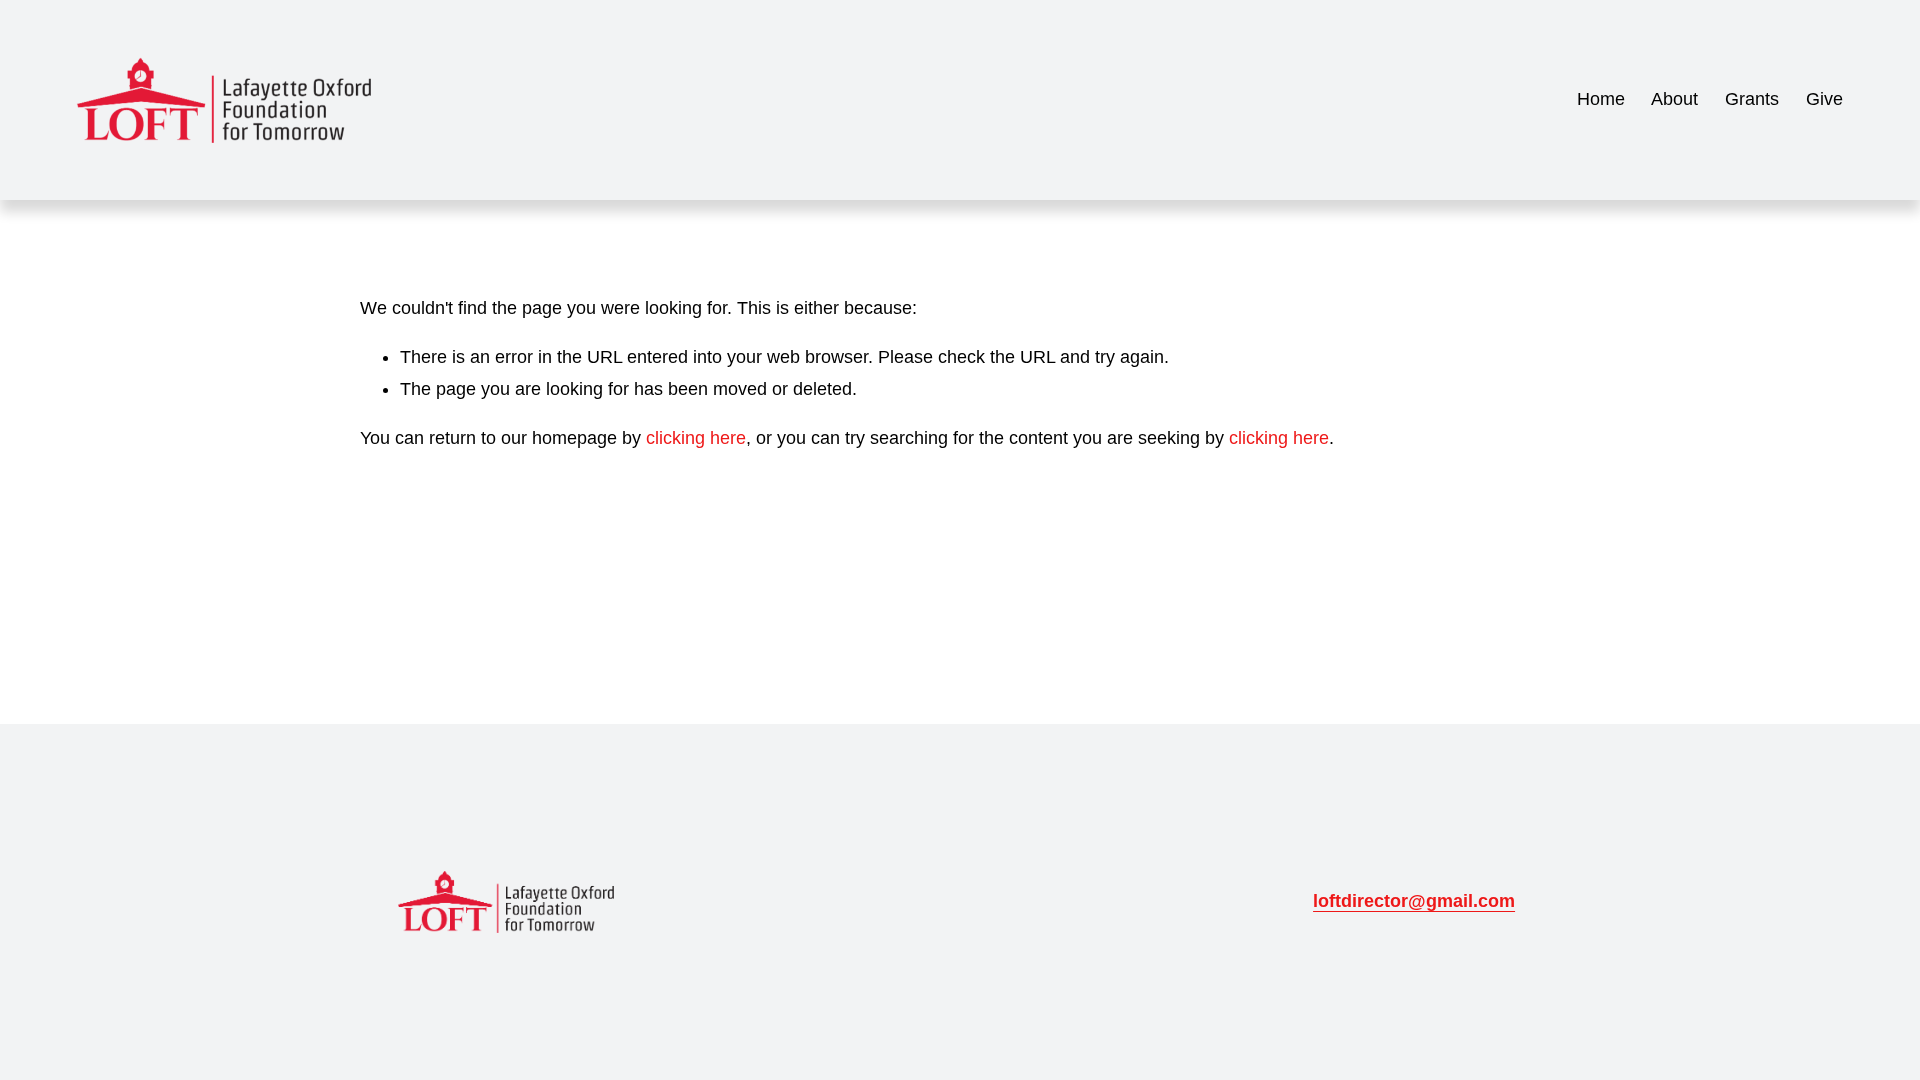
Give (1824, 99)
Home (1601, 99)
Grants (1752, 99)
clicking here (696, 438)
